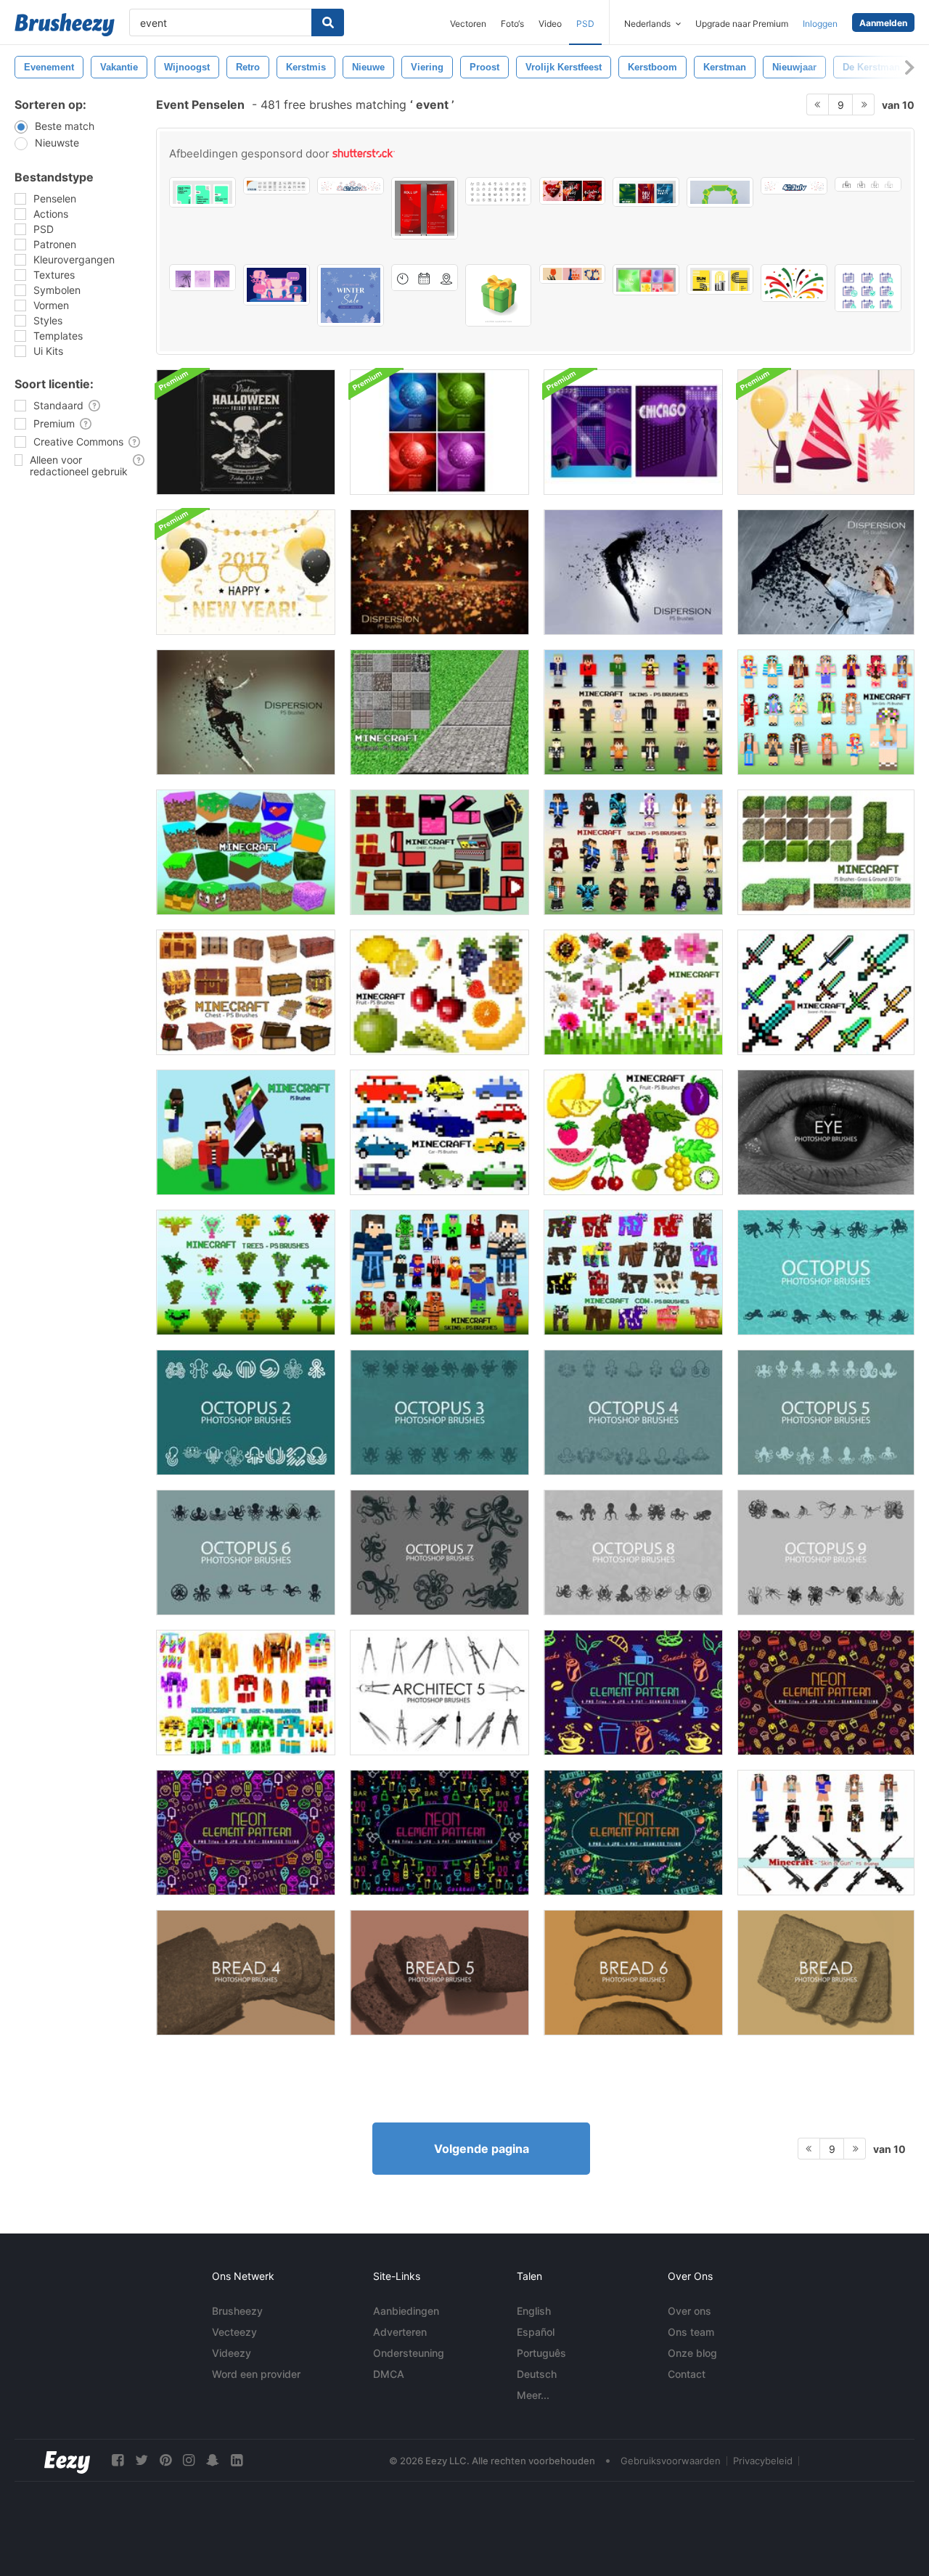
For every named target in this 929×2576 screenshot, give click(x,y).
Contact (687, 2374)
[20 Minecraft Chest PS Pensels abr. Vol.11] (439, 852)
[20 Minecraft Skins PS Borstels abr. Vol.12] (633, 852)
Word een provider (256, 2374)
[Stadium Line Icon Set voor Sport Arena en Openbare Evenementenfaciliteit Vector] (277, 186)
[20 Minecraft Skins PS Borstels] (633, 712)
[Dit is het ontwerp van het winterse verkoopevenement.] (351, 295)
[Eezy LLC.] (67, 2460)
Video (550, 24)
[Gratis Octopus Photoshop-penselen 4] (633, 1412)
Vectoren (468, 24)
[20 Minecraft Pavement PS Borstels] (439, 712)
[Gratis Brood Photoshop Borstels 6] (633, 1973)
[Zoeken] (328, 22)
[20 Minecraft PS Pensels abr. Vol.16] (826, 1833)
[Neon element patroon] (633, 1693)
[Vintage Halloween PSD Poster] (246, 432)
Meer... (533, 2395)
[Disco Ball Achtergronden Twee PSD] (439, 432)
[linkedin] (237, 2460)
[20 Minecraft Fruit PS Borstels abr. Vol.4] (439, 992)
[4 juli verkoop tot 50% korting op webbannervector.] (794, 186)
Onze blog (692, 2353)
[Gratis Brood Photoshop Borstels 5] (439, 1973)
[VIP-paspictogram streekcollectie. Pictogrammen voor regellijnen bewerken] (868, 184)
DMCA (389, 2374)
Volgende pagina (482, 2149)
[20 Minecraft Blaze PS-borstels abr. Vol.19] (246, 1693)
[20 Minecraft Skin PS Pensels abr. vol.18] (439, 1272)
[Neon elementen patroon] (246, 1833)
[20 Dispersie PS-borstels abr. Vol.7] (246, 712)
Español (536, 2332)
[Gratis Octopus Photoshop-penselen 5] (826, 1412)
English (534, 2311)
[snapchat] (213, 2460)
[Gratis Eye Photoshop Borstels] (826, 1132)
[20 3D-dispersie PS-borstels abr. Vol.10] (826, 572)
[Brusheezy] (65, 25)
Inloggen (820, 24)
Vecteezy (234, 2332)
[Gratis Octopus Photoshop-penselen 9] (826, 1552)
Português (541, 2353)
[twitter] (142, 2460)
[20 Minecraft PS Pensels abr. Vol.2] (246, 1132)
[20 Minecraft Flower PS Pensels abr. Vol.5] (633, 992)
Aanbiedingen (406, 2311)
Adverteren (400, 2332)
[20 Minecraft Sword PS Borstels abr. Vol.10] (826, 992)
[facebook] (118, 2460)
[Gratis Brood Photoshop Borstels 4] (246, 1973)
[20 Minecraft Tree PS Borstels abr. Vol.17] (246, 1272)
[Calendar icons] (868, 288)
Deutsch (537, 2374)
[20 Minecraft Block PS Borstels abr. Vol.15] (246, 852)
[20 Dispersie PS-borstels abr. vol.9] (633, 572)
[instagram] (189, 2460)
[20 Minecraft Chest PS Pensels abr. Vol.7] (246, 992)
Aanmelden (883, 23)
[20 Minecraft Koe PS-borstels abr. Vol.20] (633, 1272)
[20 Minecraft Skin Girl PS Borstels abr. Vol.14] (826, 712)
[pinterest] (165, 2460)
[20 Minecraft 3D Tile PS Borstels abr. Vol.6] (826, 852)
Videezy (232, 2353)
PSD (585, 24)
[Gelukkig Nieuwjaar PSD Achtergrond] (246, 572)
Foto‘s (512, 24)
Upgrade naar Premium (742, 24)
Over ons (689, 2311)
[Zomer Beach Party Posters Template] (202, 278)
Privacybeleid (763, 2461)
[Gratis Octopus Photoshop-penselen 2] (246, 1412)
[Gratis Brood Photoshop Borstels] (826, 1973)
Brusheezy (237, 2311)
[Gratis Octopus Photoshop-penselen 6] (246, 1552)
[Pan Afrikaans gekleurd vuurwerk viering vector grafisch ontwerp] (794, 283)
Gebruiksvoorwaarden (671, 2461)
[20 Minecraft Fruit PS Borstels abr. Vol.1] (633, 1132)
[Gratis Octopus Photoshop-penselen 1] (826, 1272)
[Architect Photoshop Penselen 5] (439, 1693)
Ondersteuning (409, 2353)
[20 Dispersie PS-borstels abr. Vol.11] (439, 572)
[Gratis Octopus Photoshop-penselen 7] (439, 1552)
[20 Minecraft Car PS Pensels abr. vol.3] (439, 1132)
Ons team (691, 2332)
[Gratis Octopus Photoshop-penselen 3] (439, 1412)
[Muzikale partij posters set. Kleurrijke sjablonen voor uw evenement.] (646, 192)
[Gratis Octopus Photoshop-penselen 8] (633, 1552)
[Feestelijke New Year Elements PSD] (826, 432)
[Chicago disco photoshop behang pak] (633, 432)
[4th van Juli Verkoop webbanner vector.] (351, 186)
